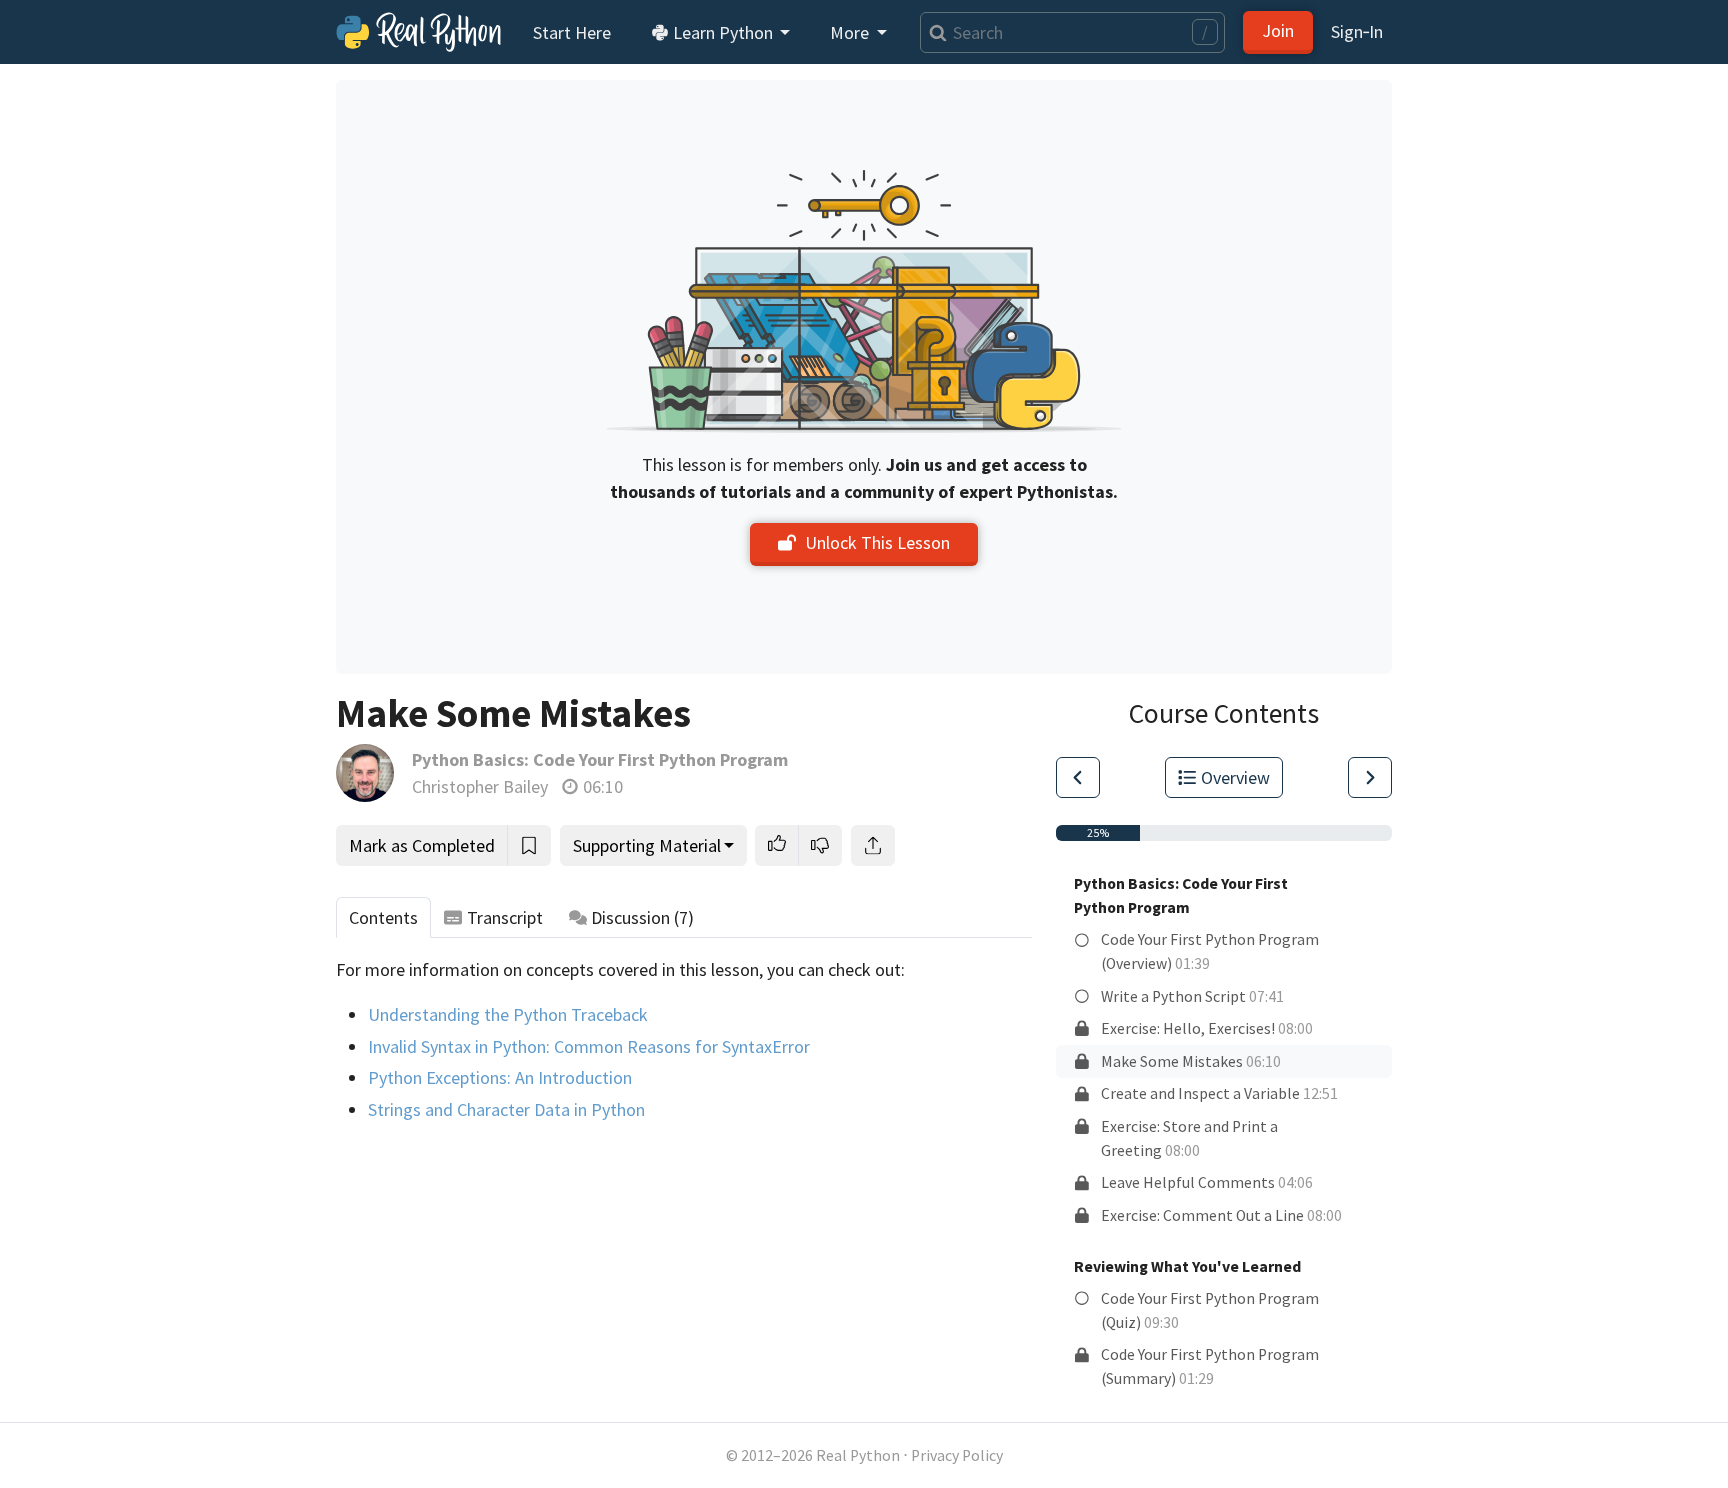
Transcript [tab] (505, 917)
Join (1278, 30)
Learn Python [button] (723, 32)
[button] (777, 845)
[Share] (873, 845)
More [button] (851, 32)
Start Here (572, 32)
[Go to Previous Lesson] (1078, 777)
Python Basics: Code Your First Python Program (600, 759)
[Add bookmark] (529, 845)
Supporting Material (647, 845)
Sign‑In (1357, 31)
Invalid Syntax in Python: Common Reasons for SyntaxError (589, 1046)
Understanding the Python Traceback (508, 1014)
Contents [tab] (383, 917)
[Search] (933, 32)
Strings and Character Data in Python (506, 1109)
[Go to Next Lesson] (1370, 777)
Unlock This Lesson (877, 542)
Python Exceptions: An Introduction (500, 1077)
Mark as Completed (422, 845)
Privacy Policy (957, 1455)
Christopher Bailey (480, 786)
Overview (1235, 777)
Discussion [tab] (642, 917)
